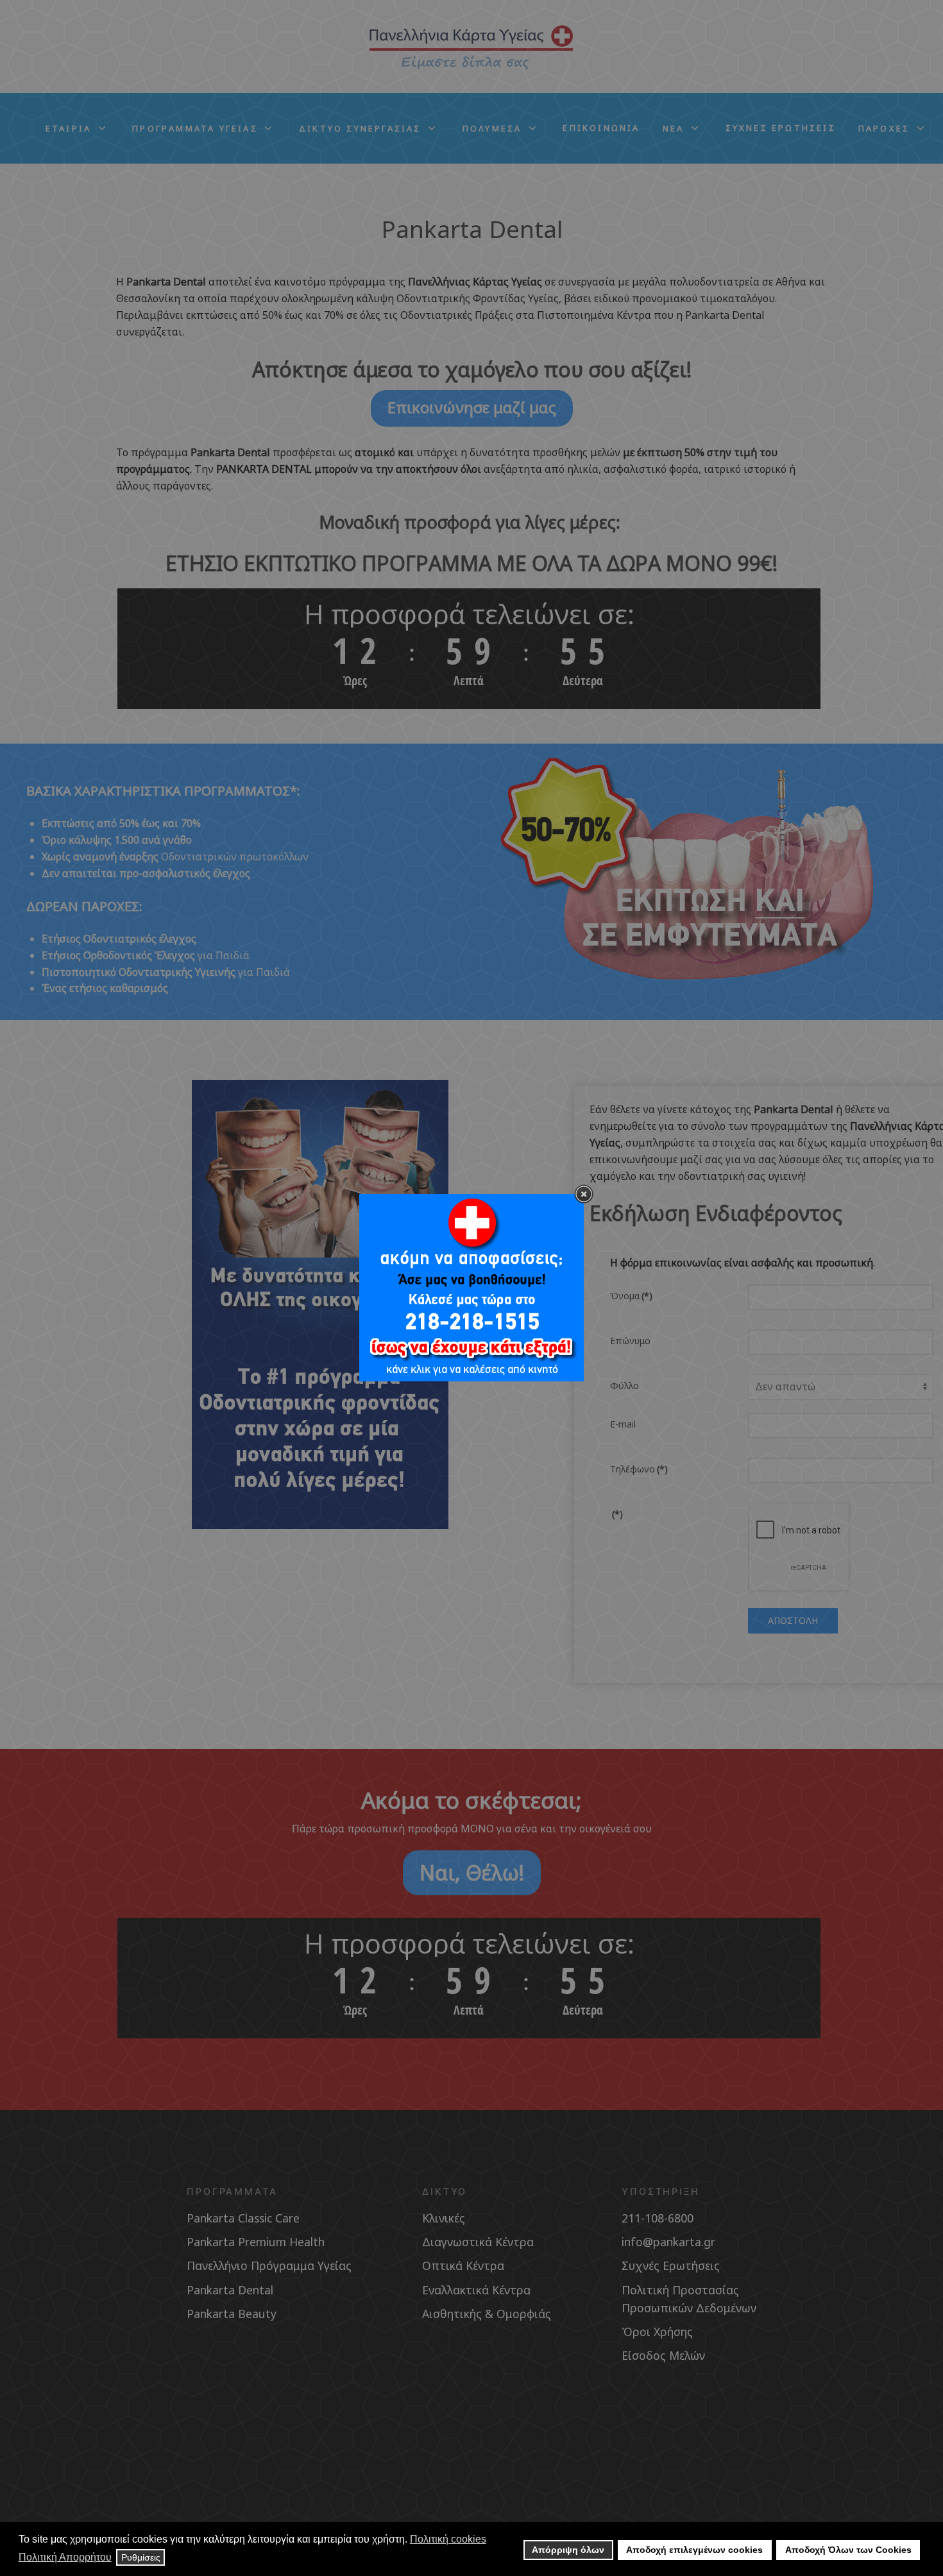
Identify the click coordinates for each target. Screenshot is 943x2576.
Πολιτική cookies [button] (448, 2539)
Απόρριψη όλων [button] (568, 2550)
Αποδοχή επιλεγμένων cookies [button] (694, 2550)
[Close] (584, 1194)
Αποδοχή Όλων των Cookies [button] (848, 2550)
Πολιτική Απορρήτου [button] (65, 2557)
